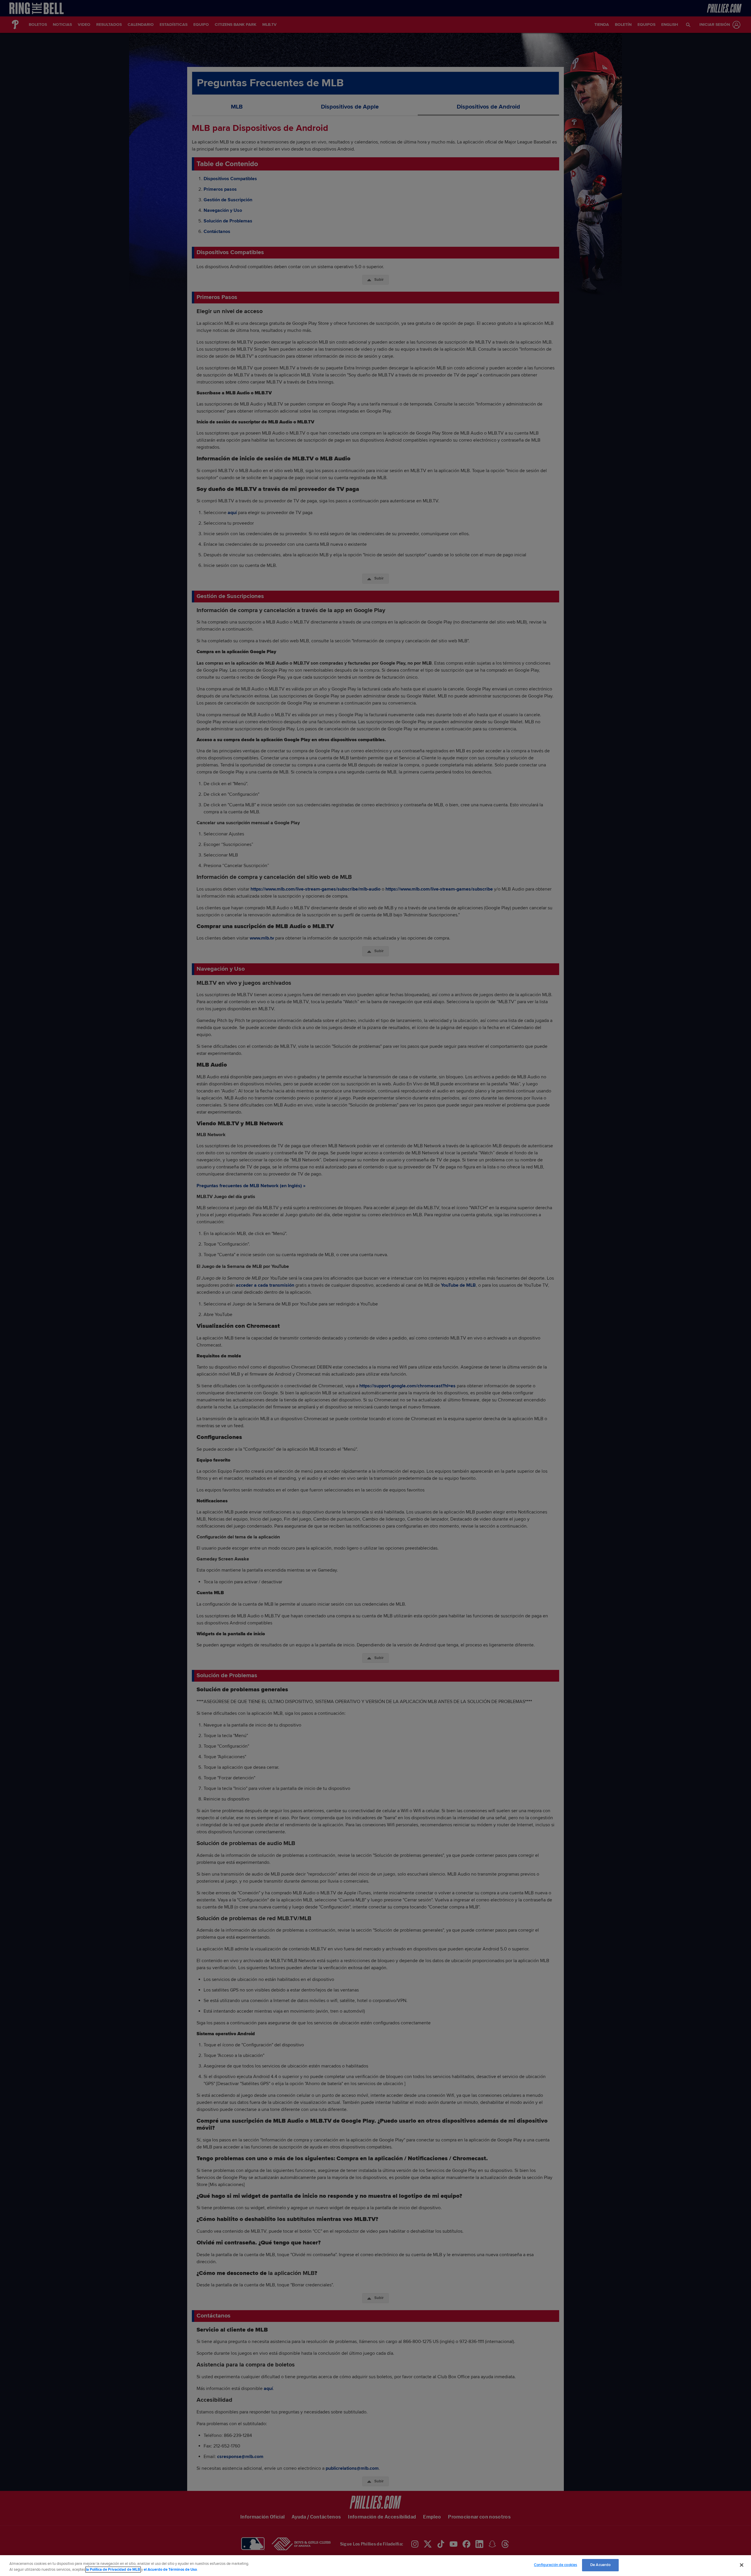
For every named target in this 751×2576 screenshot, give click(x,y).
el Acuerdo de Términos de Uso (170, 2570)
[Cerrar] (742, 2565)
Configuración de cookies (555, 2565)
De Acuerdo (600, 2565)
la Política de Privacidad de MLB (113, 2570)
